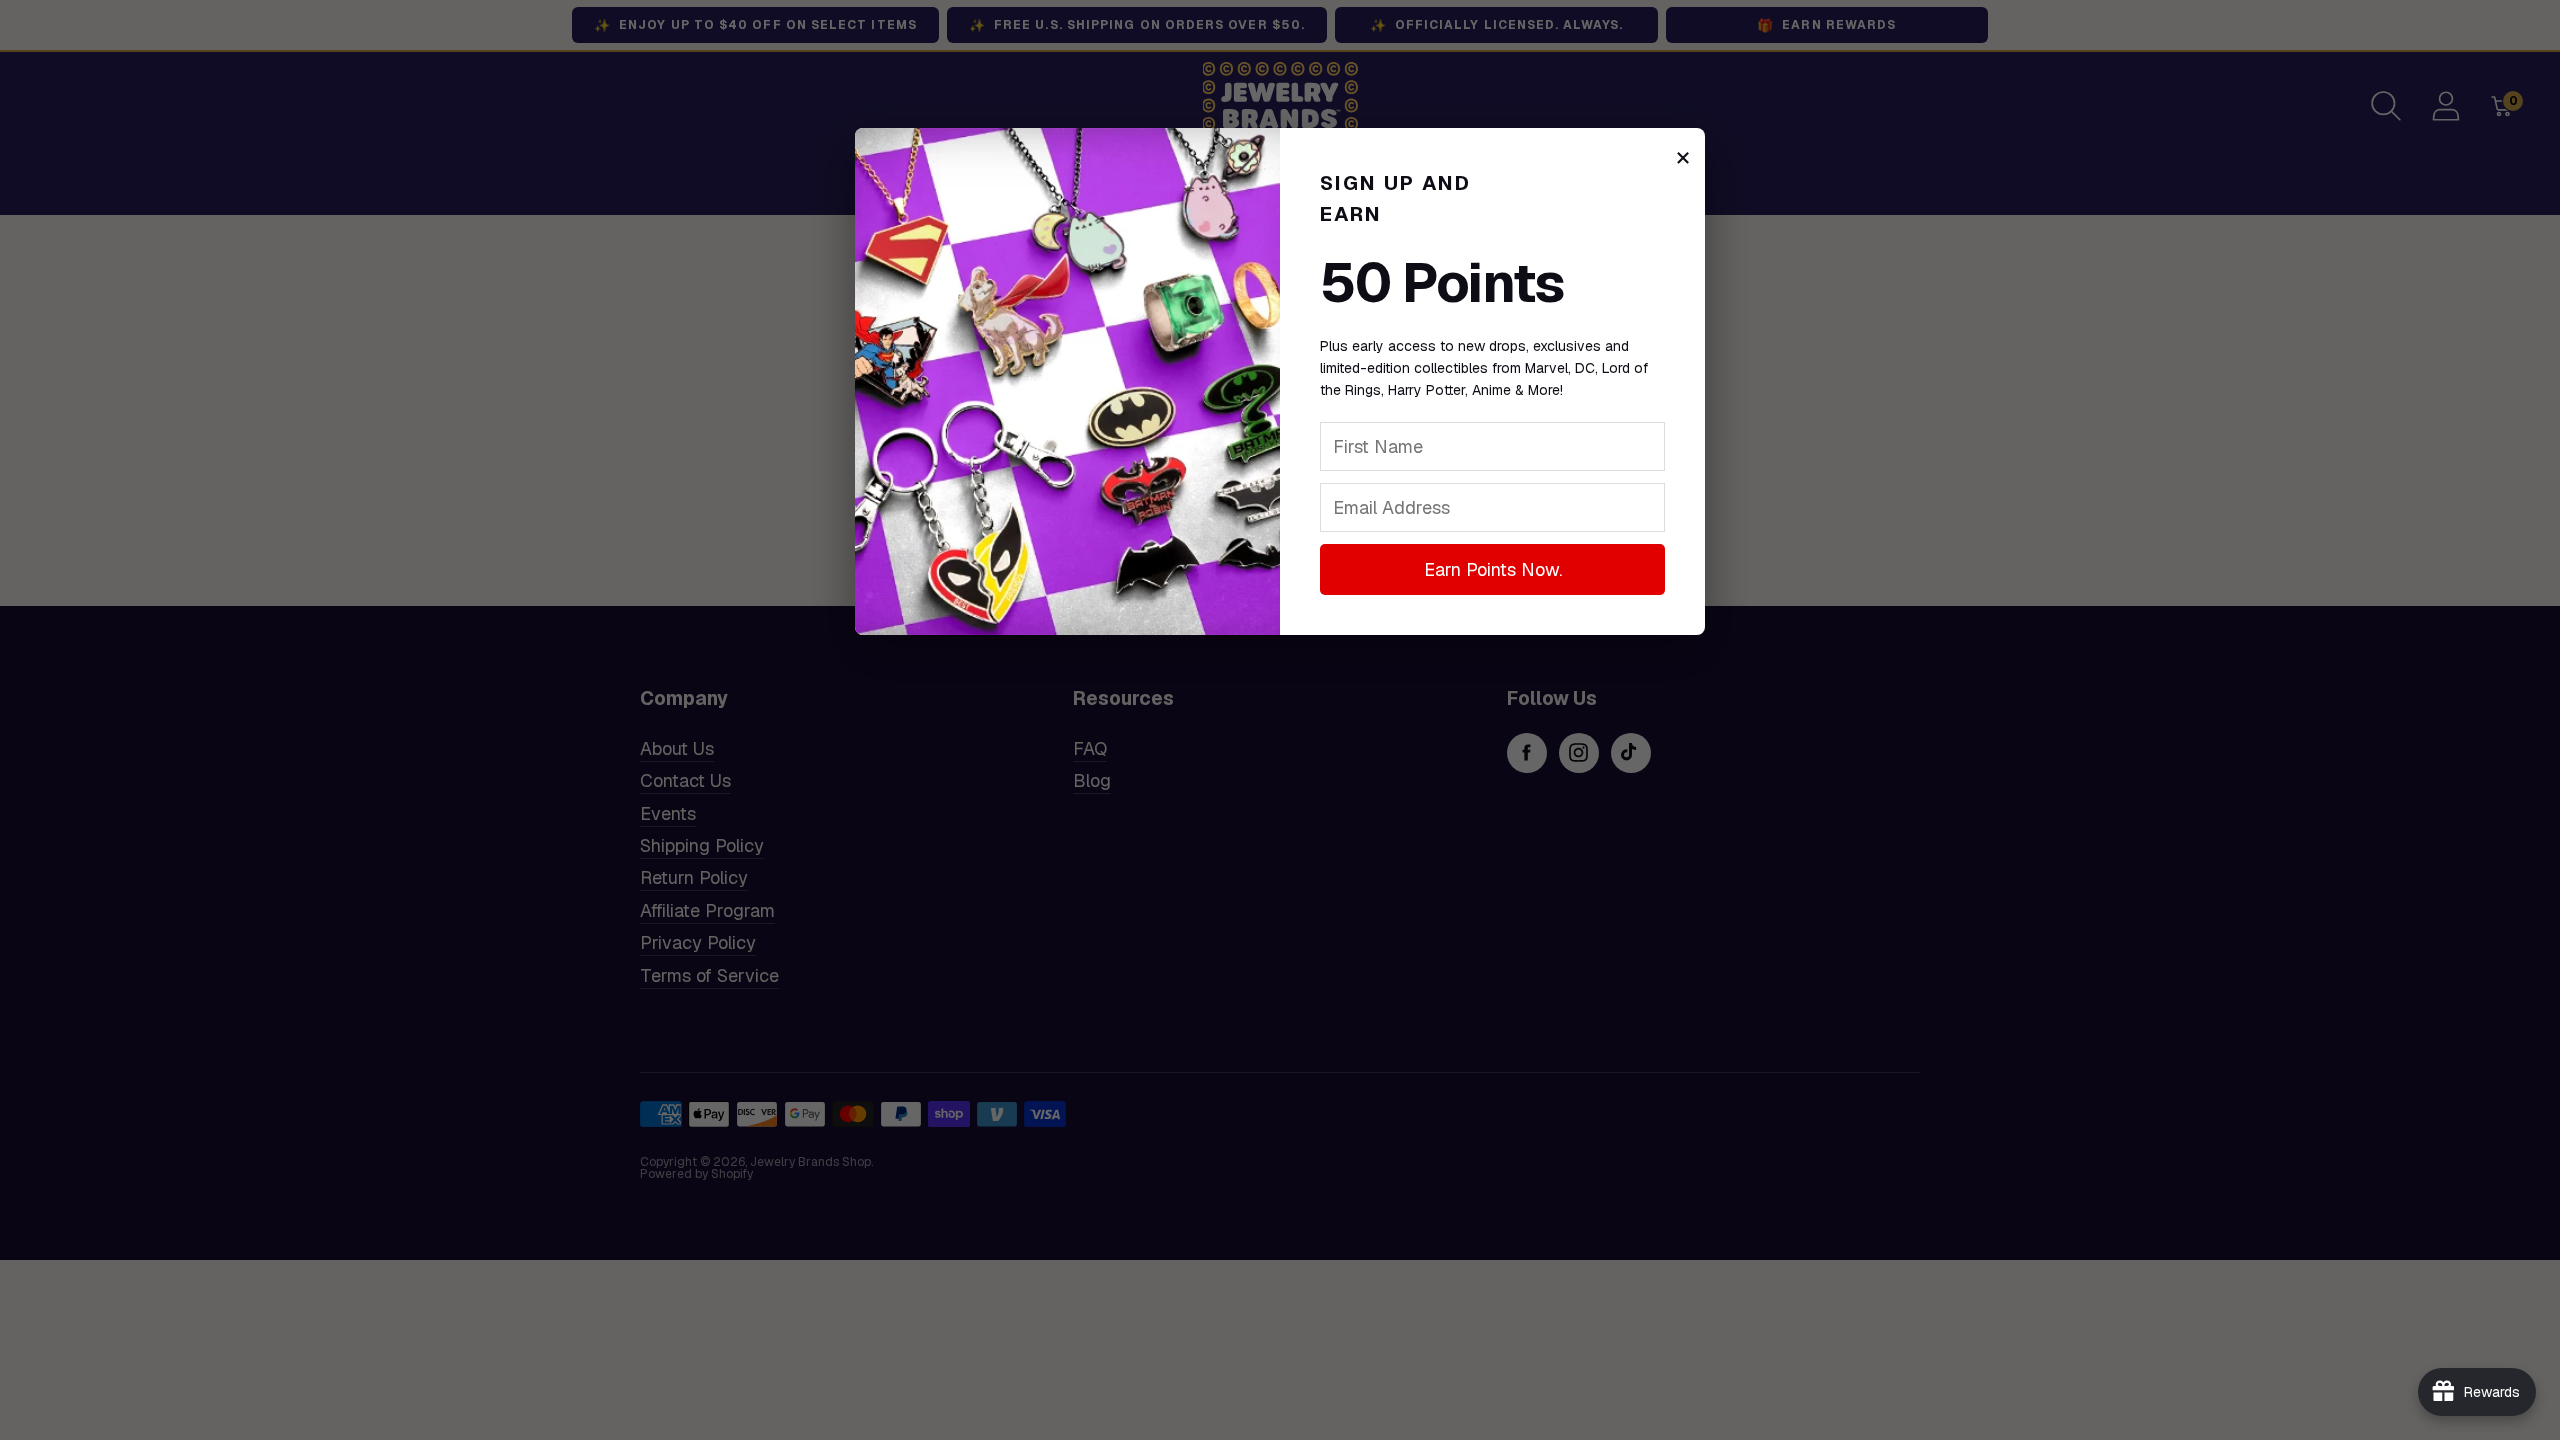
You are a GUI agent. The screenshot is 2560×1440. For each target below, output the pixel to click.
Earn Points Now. (1493, 569)
